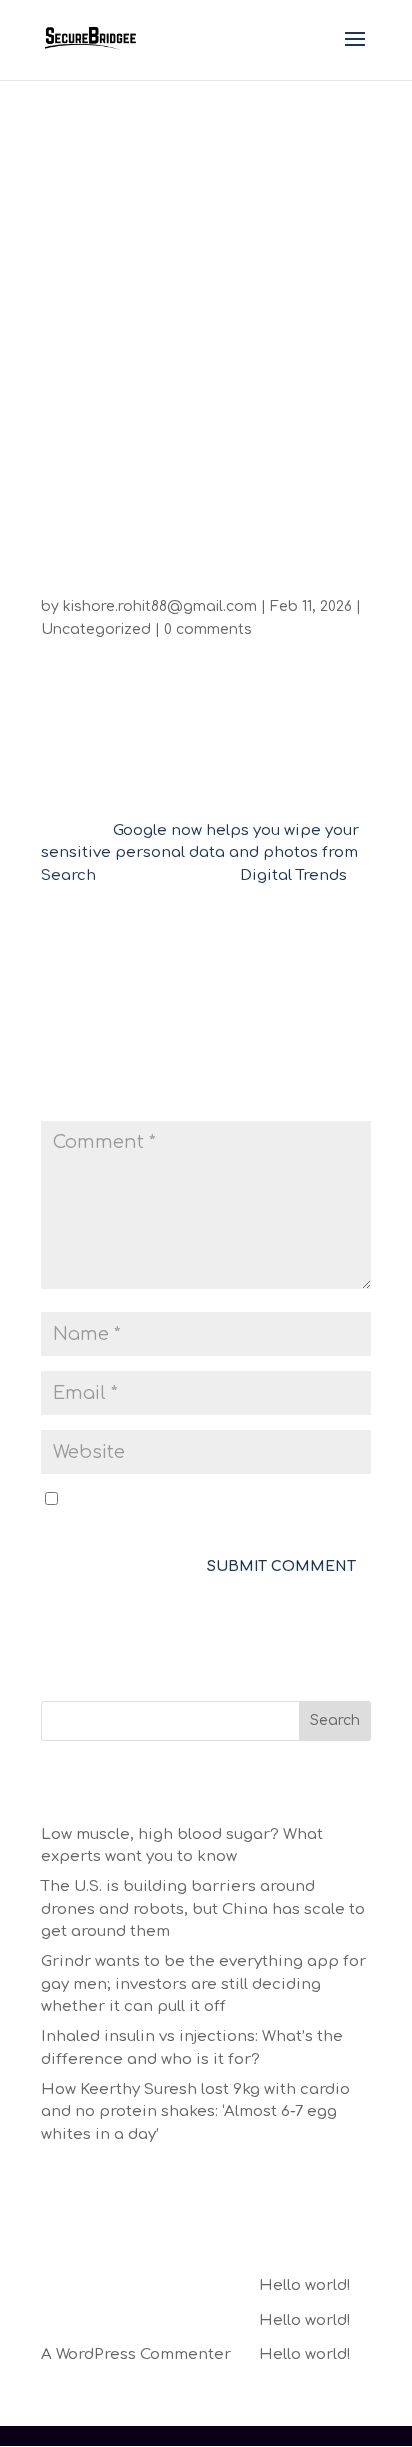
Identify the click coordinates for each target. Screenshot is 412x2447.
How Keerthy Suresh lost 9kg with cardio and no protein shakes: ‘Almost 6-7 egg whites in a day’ (195, 2112)
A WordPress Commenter (136, 2354)
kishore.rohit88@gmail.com (160, 606)
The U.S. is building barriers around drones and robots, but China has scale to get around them (203, 1909)
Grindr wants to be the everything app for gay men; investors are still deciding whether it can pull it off (203, 1984)
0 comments (208, 629)
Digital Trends (293, 875)
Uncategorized (96, 629)
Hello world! (305, 2285)
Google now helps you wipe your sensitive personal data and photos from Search (200, 853)
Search (335, 1720)
